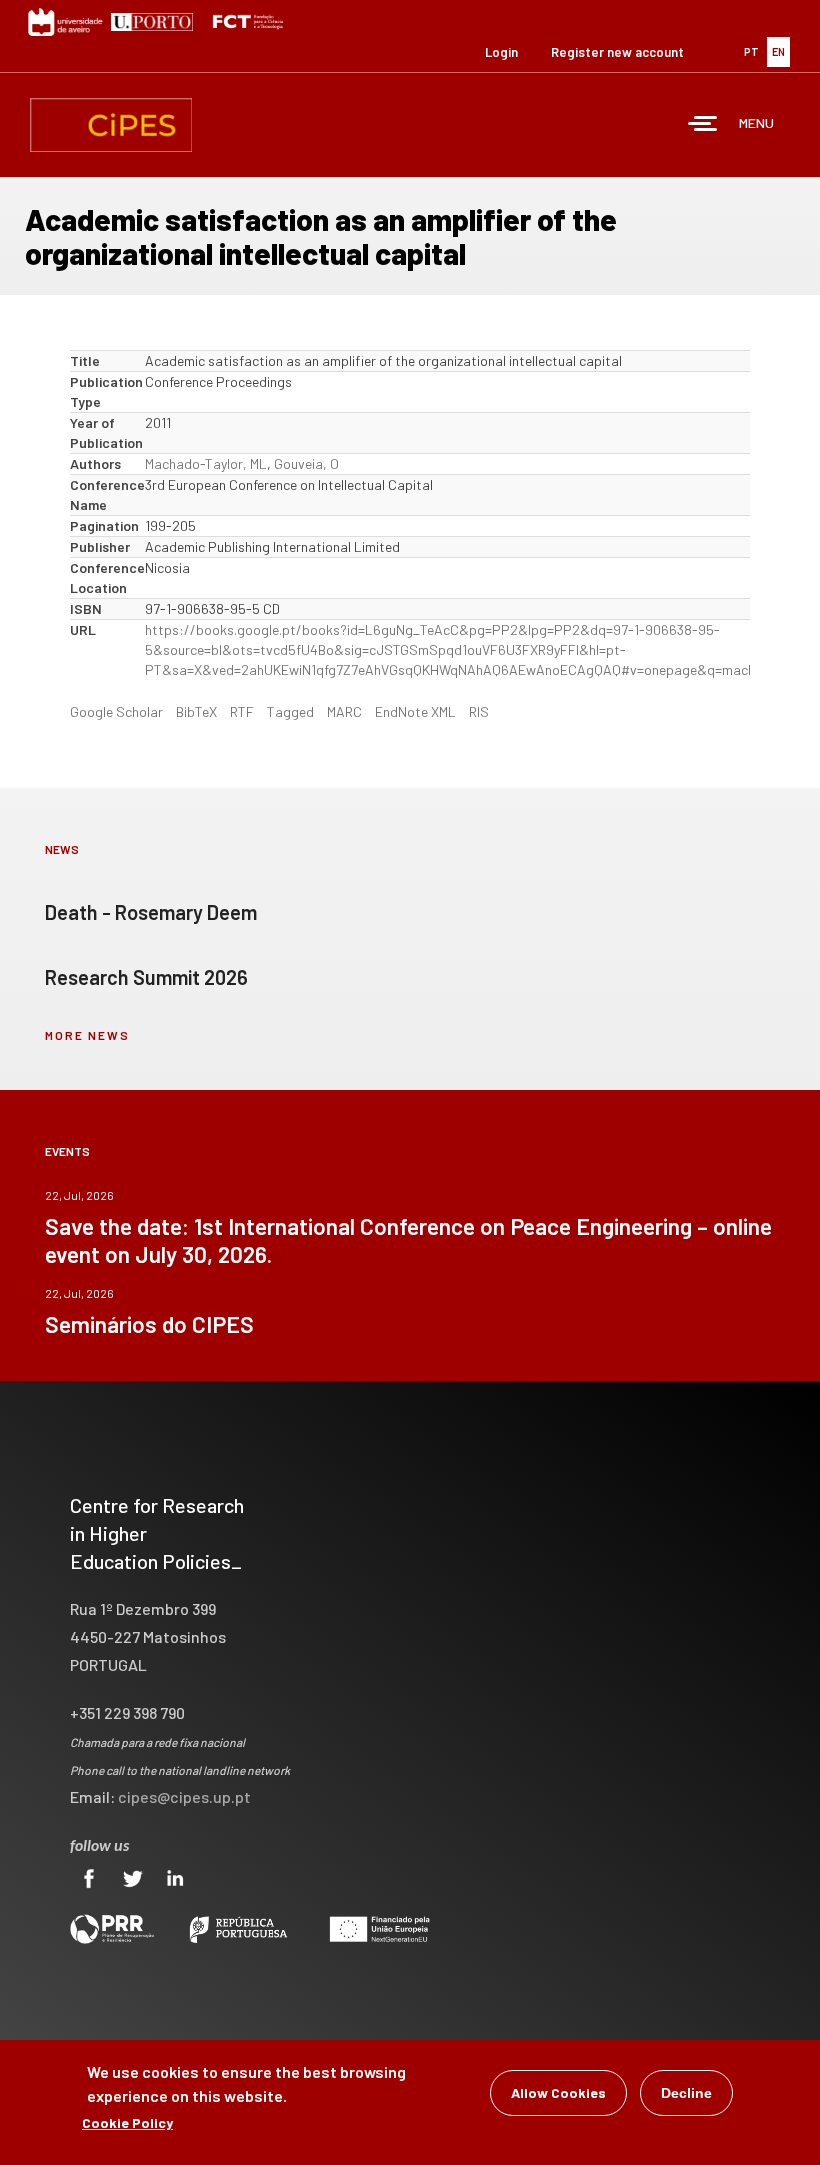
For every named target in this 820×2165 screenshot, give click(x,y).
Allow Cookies (558, 2092)
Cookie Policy (127, 2122)
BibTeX (196, 711)
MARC (344, 711)
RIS (479, 711)
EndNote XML (415, 711)
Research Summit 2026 (146, 977)
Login (501, 52)
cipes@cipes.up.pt (184, 1796)
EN (778, 51)
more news (87, 1035)
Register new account (617, 52)
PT (751, 51)
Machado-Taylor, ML (206, 463)
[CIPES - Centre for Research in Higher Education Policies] (111, 125)
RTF (242, 711)
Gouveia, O (306, 463)
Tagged (290, 711)
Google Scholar (116, 711)
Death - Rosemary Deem (151, 912)
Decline (686, 2093)
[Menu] (703, 125)
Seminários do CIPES (149, 1324)
